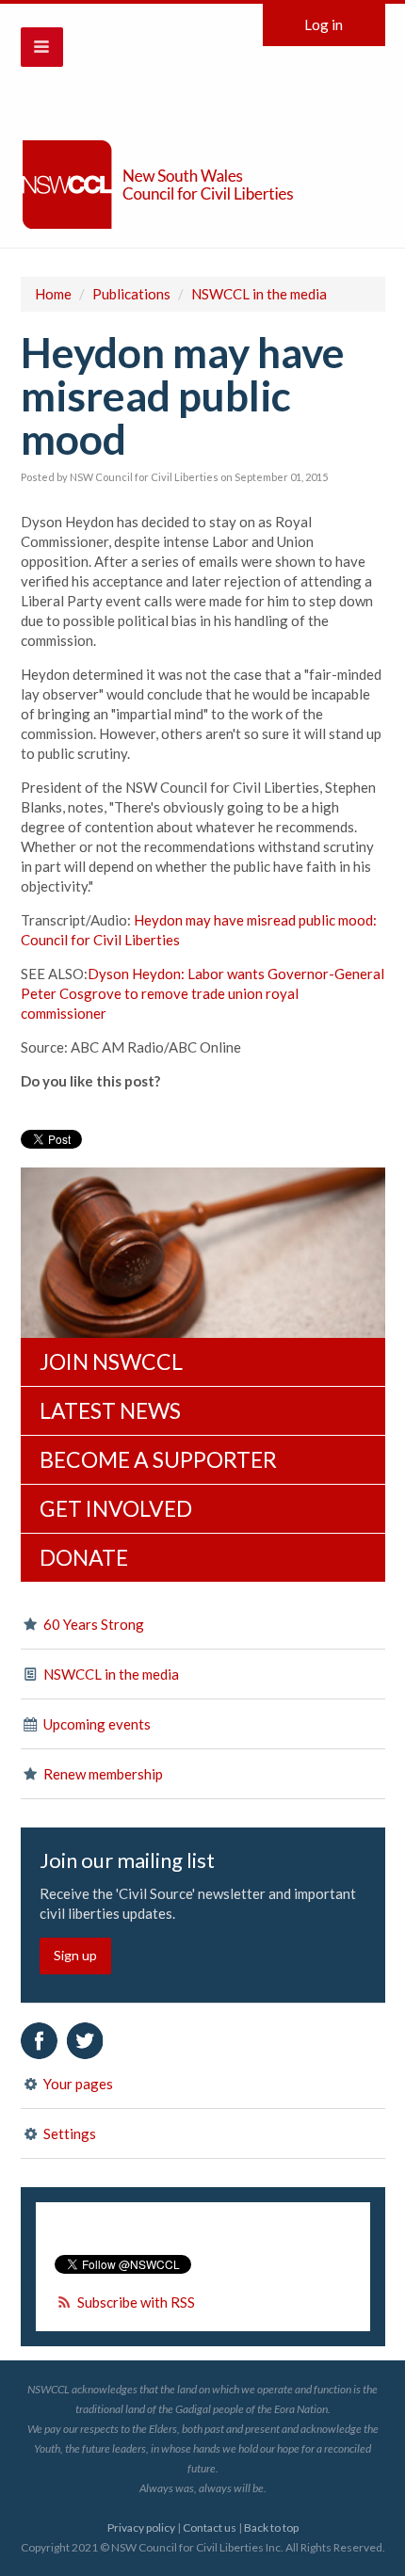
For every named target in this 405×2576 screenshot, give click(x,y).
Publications (131, 294)
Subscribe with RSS (136, 2302)
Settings (68, 2133)
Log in (324, 24)
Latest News (110, 1410)
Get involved (116, 1508)
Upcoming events (96, 1724)
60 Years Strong (92, 1624)
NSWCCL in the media (259, 294)
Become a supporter (158, 1459)
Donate (84, 1557)
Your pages (77, 2084)
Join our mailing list (127, 1860)
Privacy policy (141, 2528)
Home (53, 294)
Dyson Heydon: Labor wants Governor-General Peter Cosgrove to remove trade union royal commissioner (202, 993)
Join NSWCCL (111, 1361)
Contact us (210, 2528)
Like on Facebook (39, 2041)
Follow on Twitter (85, 2041)
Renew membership (102, 1774)
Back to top (271, 2528)
